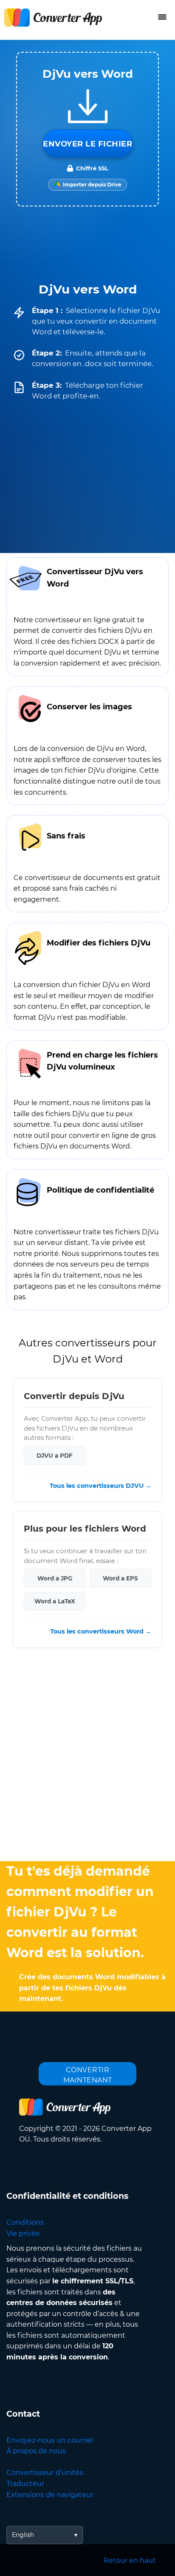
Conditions (25, 2222)
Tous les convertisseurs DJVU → (100, 1486)
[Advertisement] (87, 1757)
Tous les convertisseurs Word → (101, 1632)
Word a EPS (120, 1578)
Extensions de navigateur (50, 2495)
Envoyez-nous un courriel (50, 2440)
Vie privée (23, 2233)
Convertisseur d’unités (45, 2473)
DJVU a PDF (55, 1456)
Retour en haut (130, 2560)
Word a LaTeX (55, 1601)
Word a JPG (55, 1578)
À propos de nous (36, 2451)
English (23, 2535)
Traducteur (25, 2484)
